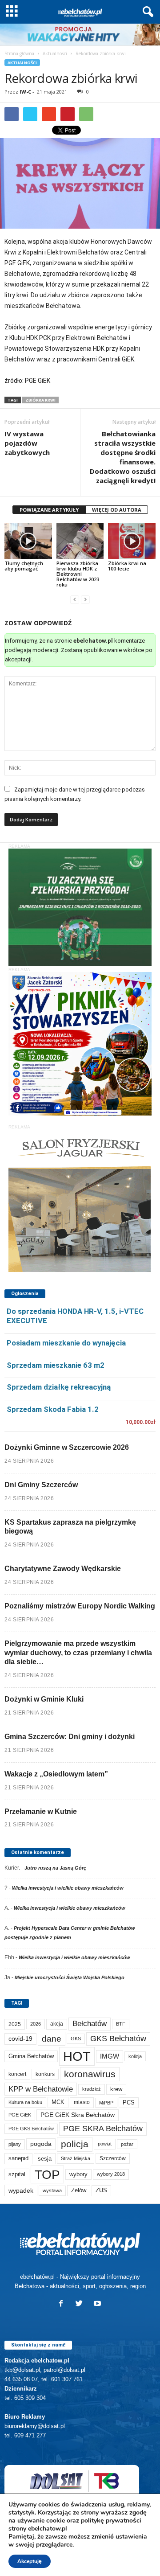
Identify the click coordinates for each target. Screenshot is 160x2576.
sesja (45, 2159)
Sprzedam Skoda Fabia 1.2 (53, 1409)
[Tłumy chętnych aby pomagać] (28, 541)
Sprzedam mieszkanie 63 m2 (56, 1365)
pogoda (41, 2144)
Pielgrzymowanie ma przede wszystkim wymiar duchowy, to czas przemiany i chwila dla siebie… (78, 1653)
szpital (17, 2174)
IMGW (110, 2056)
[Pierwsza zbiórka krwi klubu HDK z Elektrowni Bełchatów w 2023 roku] (80, 541)
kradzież (92, 2089)
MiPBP (106, 2103)
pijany (15, 2144)
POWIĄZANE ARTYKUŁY (49, 510)
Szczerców (113, 2158)
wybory (78, 2174)
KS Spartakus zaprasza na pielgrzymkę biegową (70, 1527)
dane (52, 2039)
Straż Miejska (76, 2158)
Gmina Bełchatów (31, 2056)
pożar (127, 2144)
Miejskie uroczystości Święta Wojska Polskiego (70, 1977)
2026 (36, 2024)
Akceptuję (30, 2561)
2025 (15, 2024)
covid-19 (20, 2039)
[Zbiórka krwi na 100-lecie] (132, 541)
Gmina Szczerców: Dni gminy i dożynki (70, 1737)
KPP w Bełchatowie (41, 2089)
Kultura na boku (25, 2102)
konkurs (45, 2074)
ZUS (101, 2190)
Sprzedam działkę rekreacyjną (59, 1387)
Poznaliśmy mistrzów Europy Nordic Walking (80, 1606)
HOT (77, 2056)
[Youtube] (98, 2304)
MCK (58, 2102)
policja (75, 2144)
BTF (121, 2024)
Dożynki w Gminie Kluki (44, 1699)
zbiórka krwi (40, 400)
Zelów (79, 2190)
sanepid (18, 2158)
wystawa (52, 2190)
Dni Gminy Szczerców (41, 1485)
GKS (76, 2039)
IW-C (25, 92)
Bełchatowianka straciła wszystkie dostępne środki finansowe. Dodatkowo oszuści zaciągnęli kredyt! (123, 457)
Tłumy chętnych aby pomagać (24, 566)
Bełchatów (90, 2024)
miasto (82, 2102)
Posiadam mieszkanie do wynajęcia (66, 1343)
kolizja (135, 2056)
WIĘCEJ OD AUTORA (117, 510)
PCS (129, 2103)
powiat (105, 2144)
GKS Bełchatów (118, 2039)
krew (116, 2089)
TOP (47, 2174)
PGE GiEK (20, 2115)
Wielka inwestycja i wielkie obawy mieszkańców (68, 1888)
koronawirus (90, 2074)
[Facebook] (63, 2304)
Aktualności (55, 53)
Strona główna (19, 53)
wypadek (21, 2190)
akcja (57, 2024)
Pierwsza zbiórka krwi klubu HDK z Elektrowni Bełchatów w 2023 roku (78, 574)
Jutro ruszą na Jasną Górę (55, 1868)
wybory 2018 (111, 2174)
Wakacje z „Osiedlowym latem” (56, 1774)
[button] (146, 12)
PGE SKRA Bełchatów (103, 2129)
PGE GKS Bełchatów (31, 2129)
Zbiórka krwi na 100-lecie (127, 566)
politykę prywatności (111, 2521)
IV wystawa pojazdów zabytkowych (27, 443)
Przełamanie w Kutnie (41, 1811)
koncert (17, 2074)
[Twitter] (81, 2304)
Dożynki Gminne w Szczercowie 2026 (67, 1447)
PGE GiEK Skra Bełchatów (78, 2115)
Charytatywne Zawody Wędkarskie (63, 1569)
